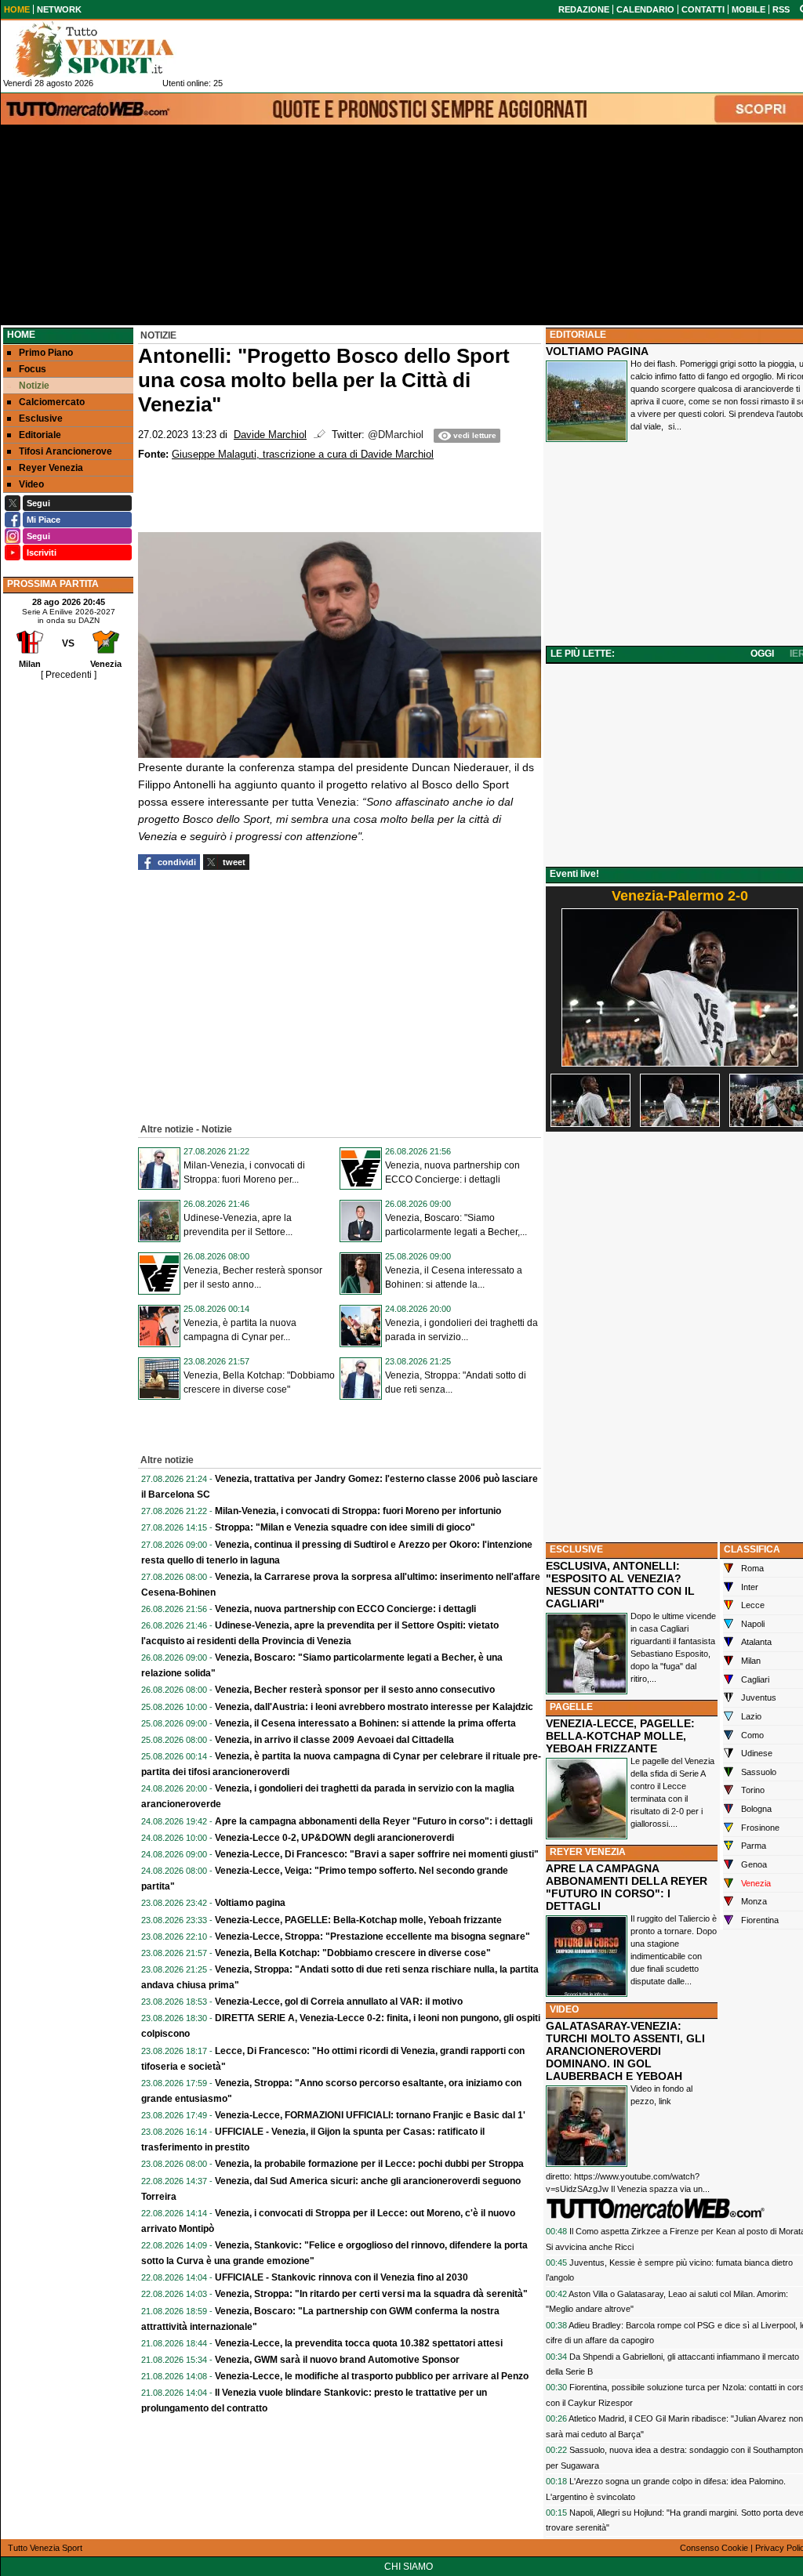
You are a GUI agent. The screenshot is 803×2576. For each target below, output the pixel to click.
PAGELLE (571, 1707)
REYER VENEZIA (588, 1852)
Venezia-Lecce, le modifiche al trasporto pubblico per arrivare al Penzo (372, 2376)
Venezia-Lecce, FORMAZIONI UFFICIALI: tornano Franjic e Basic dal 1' (370, 2115)
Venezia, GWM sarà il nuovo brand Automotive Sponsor (337, 2360)
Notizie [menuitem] (34, 386)
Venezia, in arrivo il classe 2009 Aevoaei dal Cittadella (334, 1740)
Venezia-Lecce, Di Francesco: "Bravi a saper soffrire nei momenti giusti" (377, 1854)
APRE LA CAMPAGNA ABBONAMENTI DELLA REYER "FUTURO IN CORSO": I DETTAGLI (627, 1887)
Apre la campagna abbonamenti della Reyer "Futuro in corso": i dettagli (374, 1821)
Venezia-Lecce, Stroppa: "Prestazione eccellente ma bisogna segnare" (372, 1937)
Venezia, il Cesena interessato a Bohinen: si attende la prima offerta (365, 1723)
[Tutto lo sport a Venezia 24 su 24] (107, 49)
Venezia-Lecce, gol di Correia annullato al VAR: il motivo (339, 2002)
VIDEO (564, 2009)
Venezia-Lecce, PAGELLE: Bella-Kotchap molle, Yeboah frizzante (358, 1920)
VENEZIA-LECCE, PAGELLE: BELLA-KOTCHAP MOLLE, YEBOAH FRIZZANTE (620, 1736)
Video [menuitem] (31, 484)
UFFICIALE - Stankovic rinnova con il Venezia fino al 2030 (342, 2277)
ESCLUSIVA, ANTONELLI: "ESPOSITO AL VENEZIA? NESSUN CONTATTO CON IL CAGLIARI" (620, 1585)
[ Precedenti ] (69, 675)
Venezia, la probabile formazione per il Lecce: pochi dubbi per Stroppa (369, 2164)
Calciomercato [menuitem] (52, 402)
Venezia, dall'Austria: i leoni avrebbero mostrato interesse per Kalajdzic (374, 1707)
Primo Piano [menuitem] (46, 353)
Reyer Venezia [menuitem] (51, 468)
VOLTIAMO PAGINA (597, 351)
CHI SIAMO (409, 2567)
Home (21, 335)
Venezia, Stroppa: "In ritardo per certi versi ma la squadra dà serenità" (371, 2294)
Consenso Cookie (714, 2548)
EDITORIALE (578, 335)
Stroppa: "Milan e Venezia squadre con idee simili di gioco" (345, 1527)
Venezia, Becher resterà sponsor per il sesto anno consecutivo (355, 1690)
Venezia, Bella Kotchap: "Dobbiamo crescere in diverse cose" (353, 1953)
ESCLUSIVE (576, 1549)
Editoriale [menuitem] (40, 435)
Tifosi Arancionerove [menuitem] (65, 451)
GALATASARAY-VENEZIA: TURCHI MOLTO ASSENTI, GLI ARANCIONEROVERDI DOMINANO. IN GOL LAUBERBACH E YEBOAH (625, 2051)
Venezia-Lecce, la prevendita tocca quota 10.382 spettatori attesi (359, 2343)
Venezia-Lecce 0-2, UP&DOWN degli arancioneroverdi (334, 1838)
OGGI (762, 654)
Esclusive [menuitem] (41, 418)
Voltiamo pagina (250, 1903)
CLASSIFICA (752, 1549)
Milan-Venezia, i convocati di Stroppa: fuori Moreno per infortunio (358, 1511)
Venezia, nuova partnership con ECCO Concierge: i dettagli (345, 1609)
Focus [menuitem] (33, 369)
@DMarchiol (396, 435)
